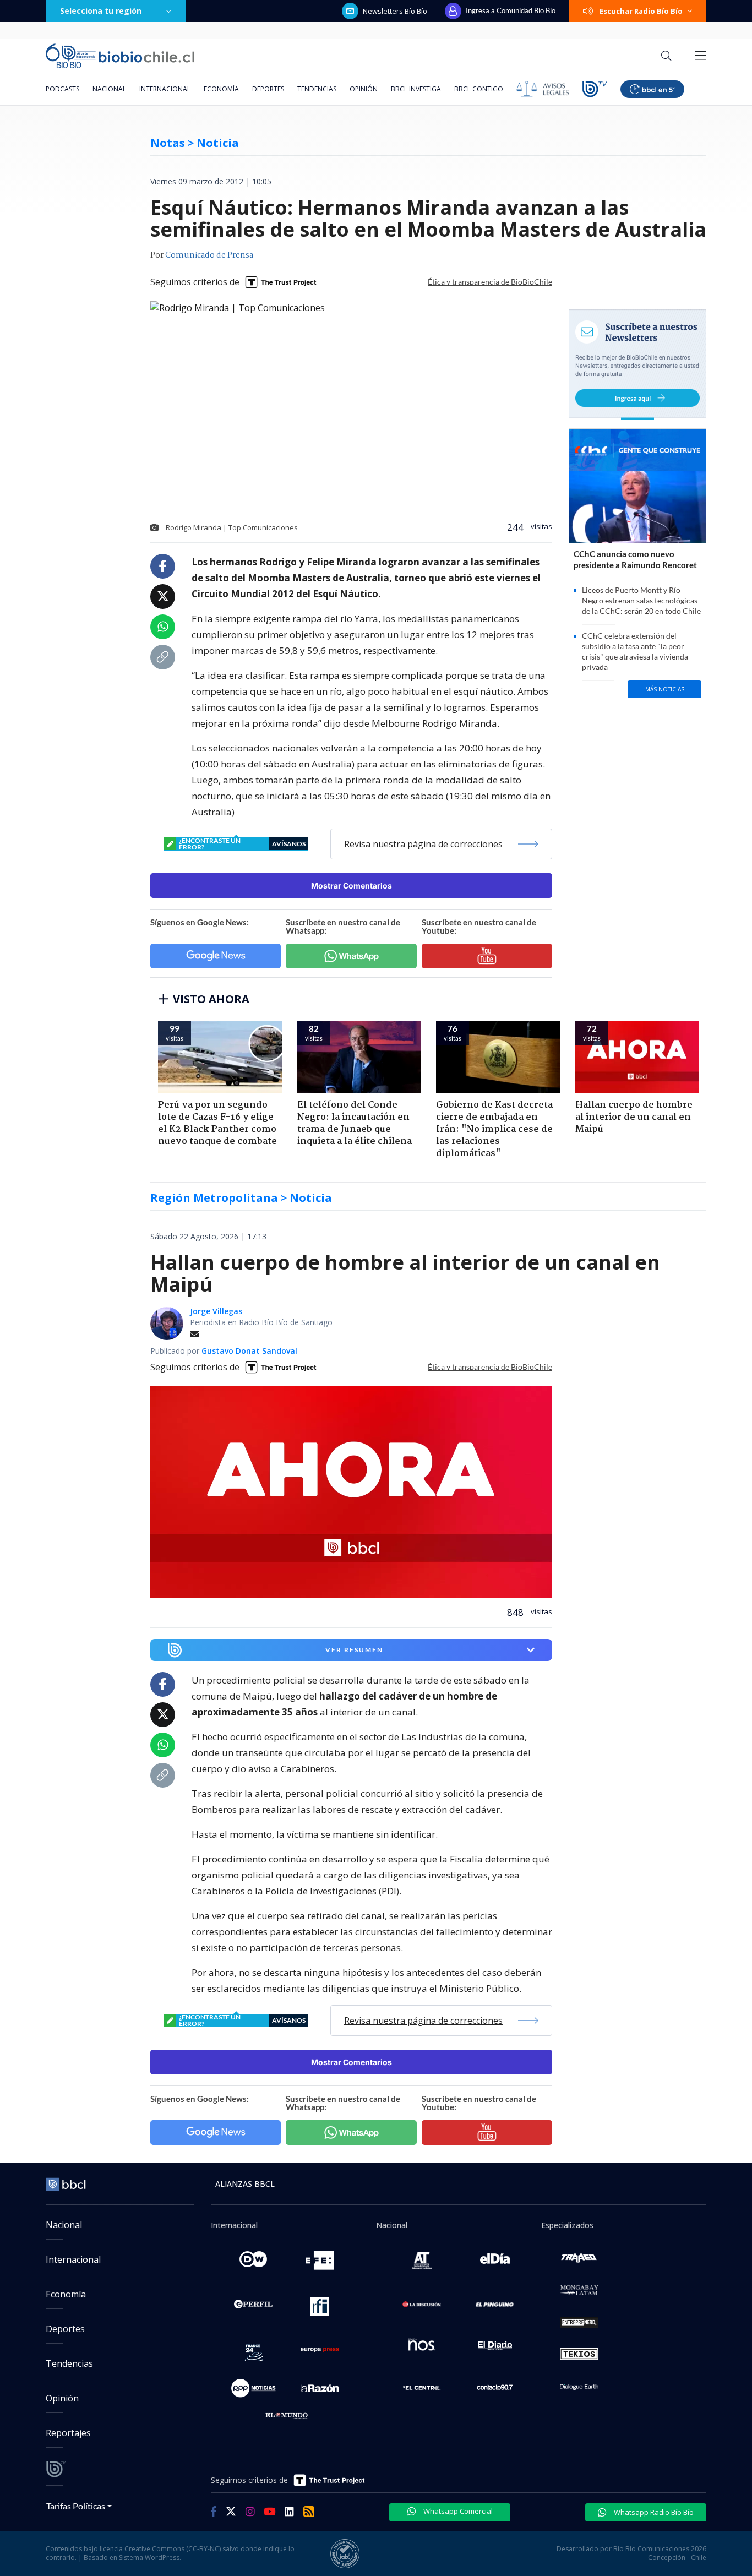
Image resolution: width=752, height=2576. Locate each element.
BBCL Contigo (479, 89)
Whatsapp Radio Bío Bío (653, 2512)
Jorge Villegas (216, 1311)
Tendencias (317, 89)
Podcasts (62, 89)
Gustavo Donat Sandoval (249, 1351)
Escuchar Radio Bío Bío (641, 11)
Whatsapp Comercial (457, 2511)
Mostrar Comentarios (352, 886)
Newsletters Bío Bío (395, 11)
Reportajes (68, 2433)
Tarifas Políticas (76, 2506)
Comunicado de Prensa (209, 255)
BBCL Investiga (416, 89)
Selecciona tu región (101, 11)
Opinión (364, 89)
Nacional (109, 89)
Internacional (165, 89)
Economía (221, 89)
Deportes (268, 89)
